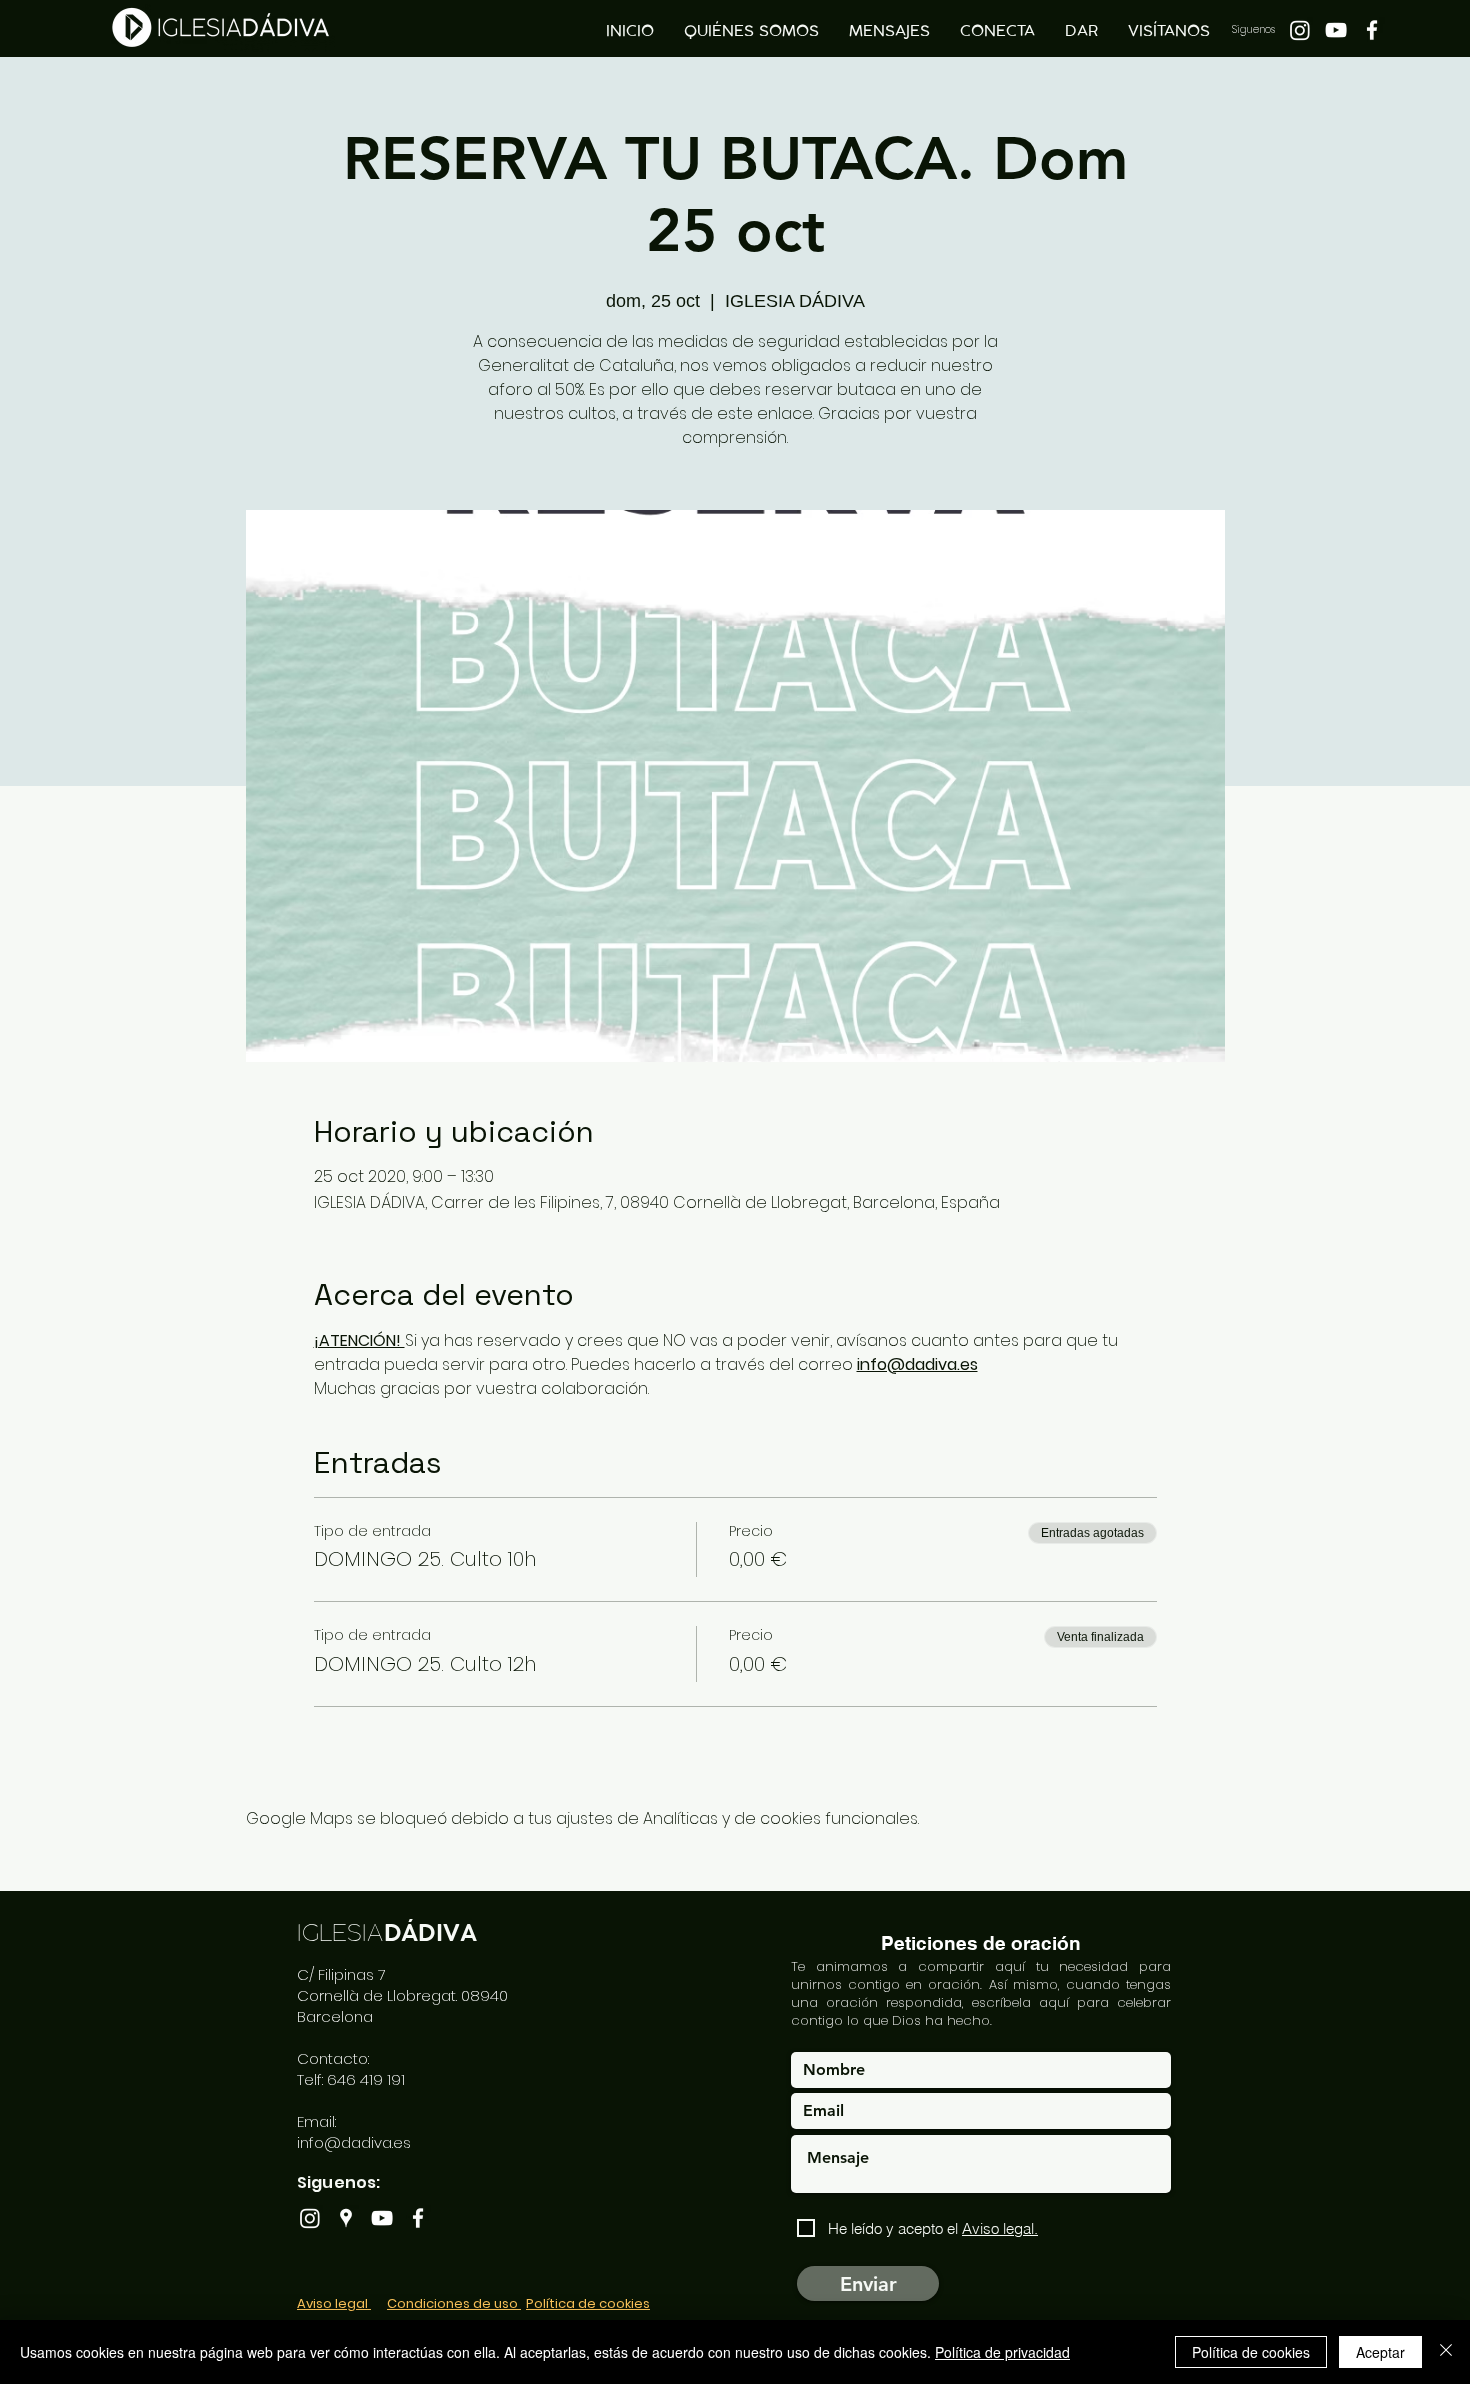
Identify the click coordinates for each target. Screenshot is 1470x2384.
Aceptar (1380, 2352)
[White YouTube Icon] (1336, 30)
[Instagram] (1300, 30)
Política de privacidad (1002, 2352)
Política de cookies (1251, 2352)
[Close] (1446, 2352)
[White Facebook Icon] (1372, 30)
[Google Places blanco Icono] (346, 2218)
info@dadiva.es (354, 2142)
